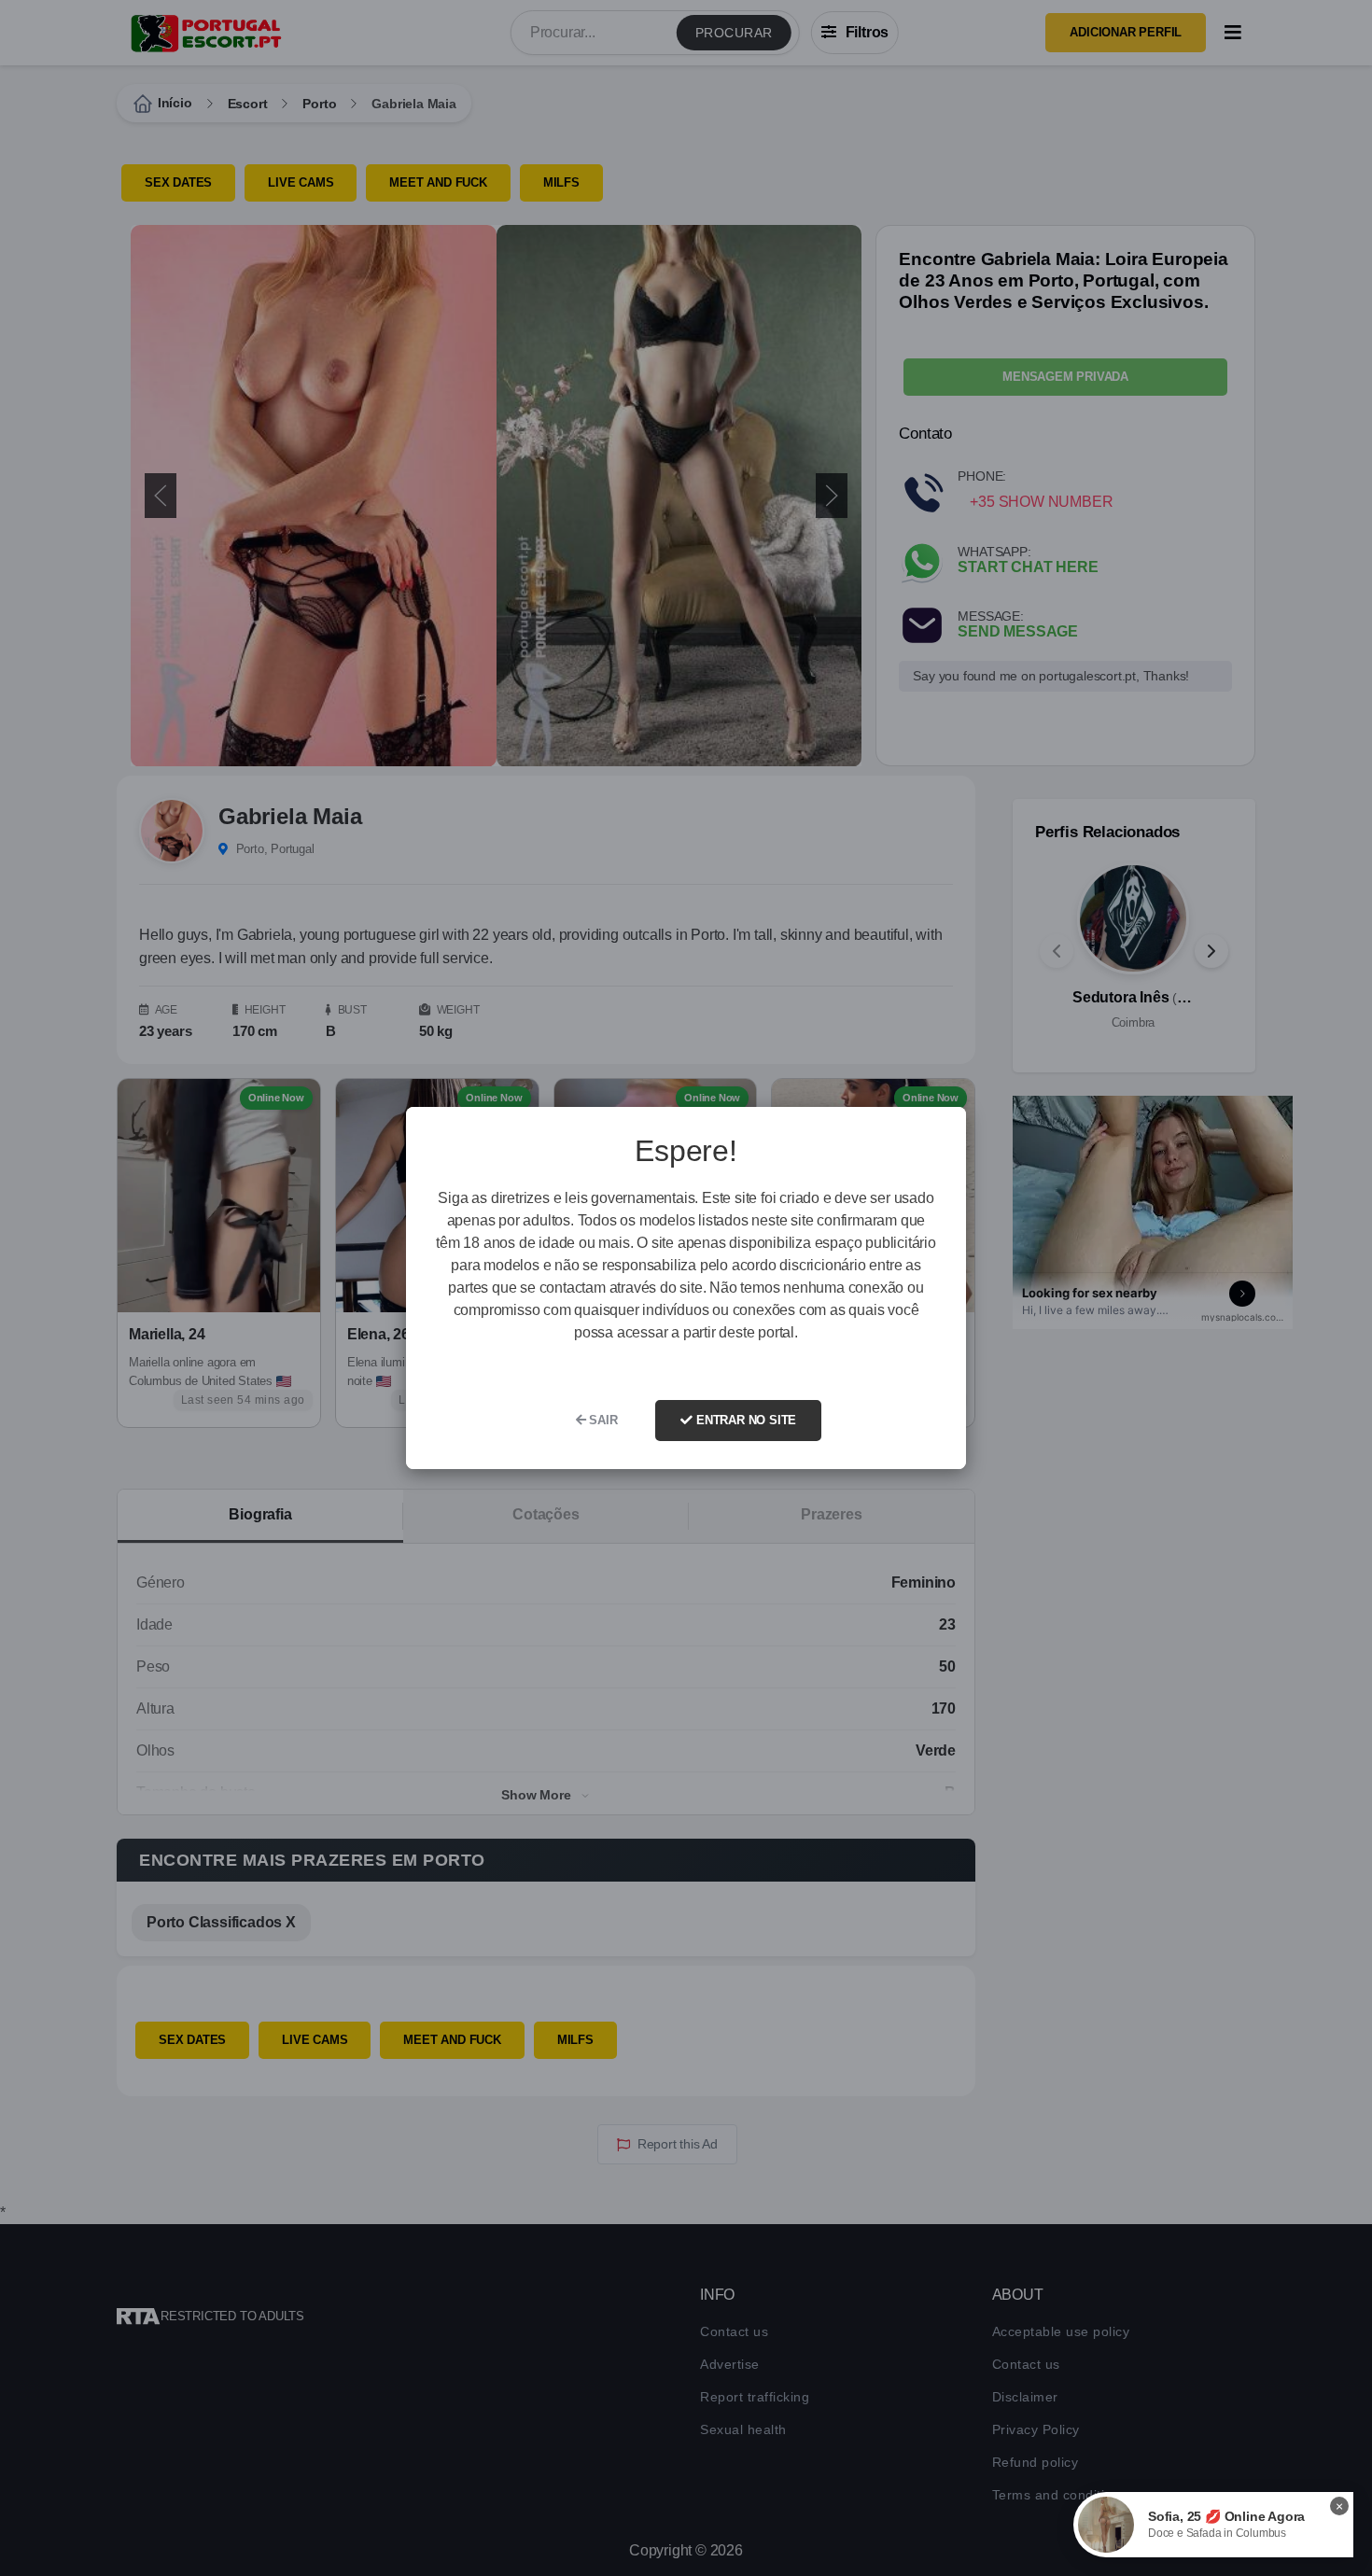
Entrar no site (744, 1420)
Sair (602, 1420)
